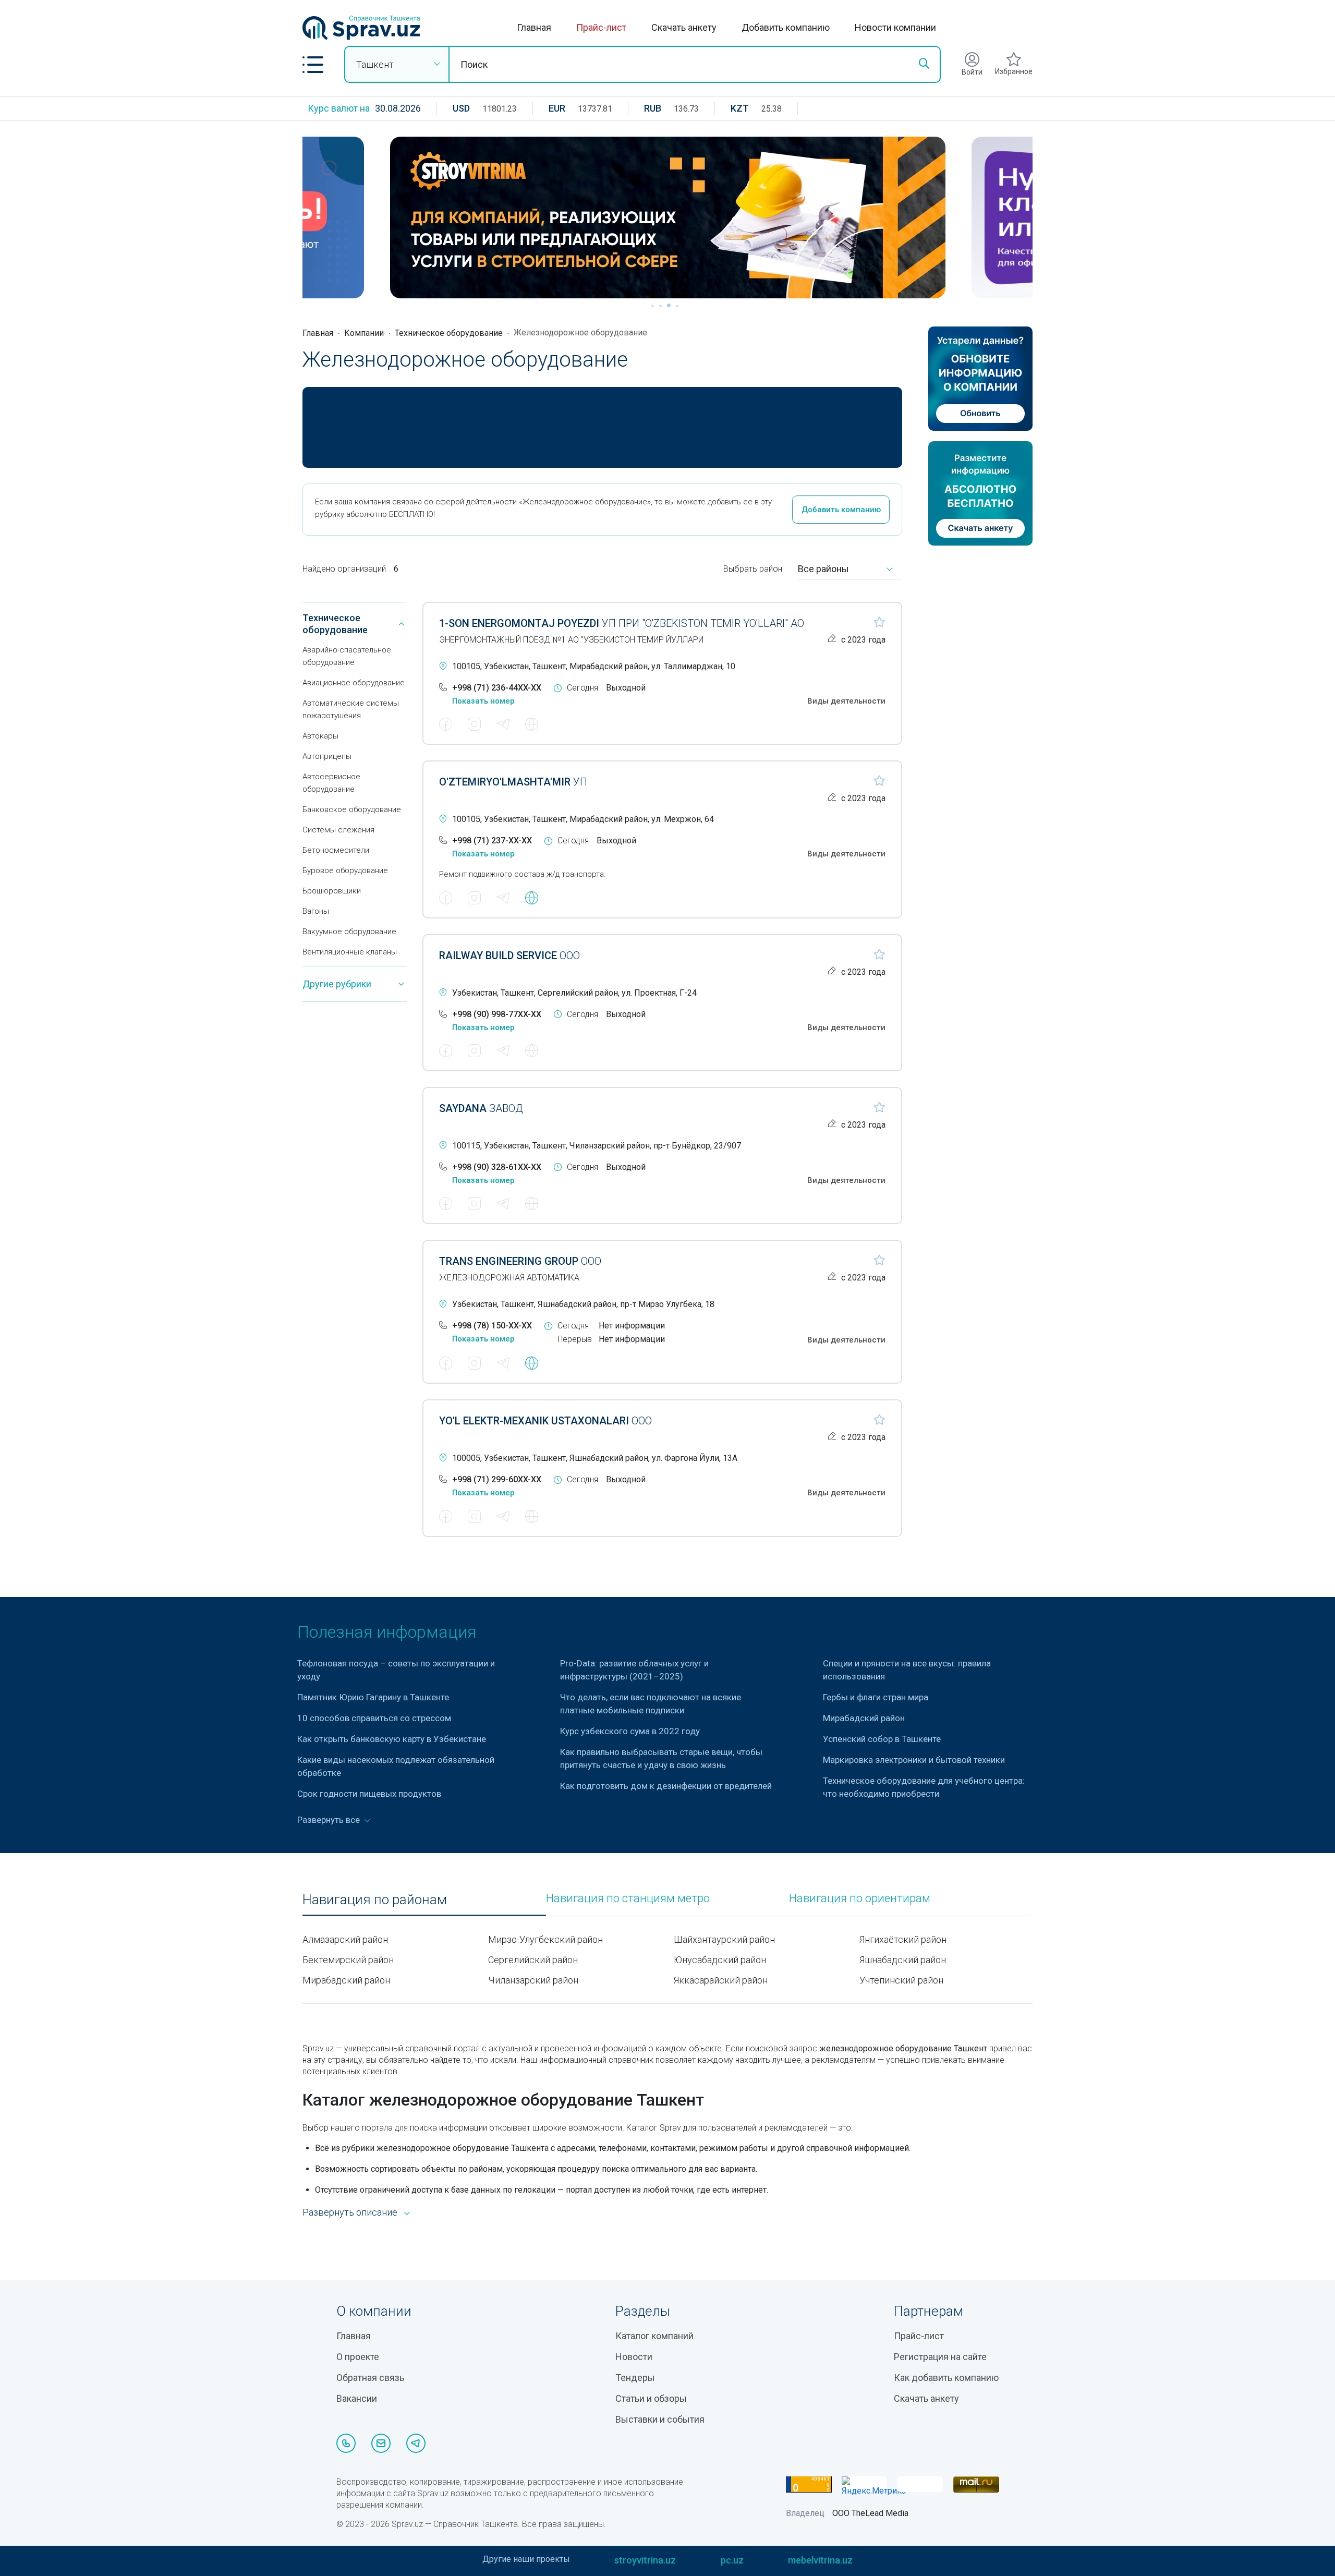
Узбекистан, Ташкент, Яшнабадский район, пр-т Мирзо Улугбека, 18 (583, 1304)
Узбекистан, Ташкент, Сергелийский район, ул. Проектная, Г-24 (574, 993)
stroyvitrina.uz (645, 2560)
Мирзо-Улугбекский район (545, 1939)
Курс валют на (339, 108)
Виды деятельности (846, 701)
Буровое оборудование (345, 870)
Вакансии (357, 2398)
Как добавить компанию (946, 2378)
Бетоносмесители (336, 850)
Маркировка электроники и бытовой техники (914, 1760)
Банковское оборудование (352, 809)
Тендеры (635, 2378)
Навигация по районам (375, 1900)
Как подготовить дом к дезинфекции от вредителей (666, 1786)
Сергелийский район (533, 1960)
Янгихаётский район (903, 1939)
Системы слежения (338, 830)
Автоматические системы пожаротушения (351, 709)
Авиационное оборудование (354, 683)
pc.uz (732, 2560)
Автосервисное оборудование (331, 783)
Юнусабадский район (720, 1960)
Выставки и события (660, 2419)
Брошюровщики (332, 891)
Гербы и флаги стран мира (876, 1697)
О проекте (358, 2357)
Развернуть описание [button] (350, 2212)
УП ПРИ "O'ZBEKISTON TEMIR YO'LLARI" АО (622, 623)
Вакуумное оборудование (349, 932)
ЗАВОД (481, 1108)
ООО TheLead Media (870, 2513)
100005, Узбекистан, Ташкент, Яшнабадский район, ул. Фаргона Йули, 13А (595, 1458)
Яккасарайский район (721, 1980)
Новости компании (895, 27)
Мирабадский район (864, 1718)
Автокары (320, 736)
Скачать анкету (684, 27)
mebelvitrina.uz (820, 2560)
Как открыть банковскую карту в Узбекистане (392, 1739)
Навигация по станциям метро (628, 1898)
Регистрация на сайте (940, 2357)
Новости (634, 2357)
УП (513, 782)
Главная (534, 27)
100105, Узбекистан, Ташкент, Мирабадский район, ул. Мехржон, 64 (583, 819)
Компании (364, 333)
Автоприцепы (327, 756)
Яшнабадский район (903, 1960)
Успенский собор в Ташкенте (882, 1739)
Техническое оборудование (449, 333)
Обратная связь (370, 2378)
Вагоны (316, 911)
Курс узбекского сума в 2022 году (630, 1731)
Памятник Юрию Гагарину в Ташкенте (373, 1697)
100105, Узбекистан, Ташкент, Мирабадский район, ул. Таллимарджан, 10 (594, 666)
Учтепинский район (901, 1980)
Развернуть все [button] (330, 1820)
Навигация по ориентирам (860, 1898)
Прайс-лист (601, 27)
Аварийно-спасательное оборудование (347, 656)
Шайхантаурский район (724, 1939)
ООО (509, 956)
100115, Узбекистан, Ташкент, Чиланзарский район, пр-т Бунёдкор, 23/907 (597, 1146)
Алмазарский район (345, 1939)
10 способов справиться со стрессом (374, 1718)
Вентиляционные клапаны (350, 952)
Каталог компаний (654, 2336)
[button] (313, 65)
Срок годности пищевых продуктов (369, 1794)
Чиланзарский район (533, 1980)
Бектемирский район (348, 1960)
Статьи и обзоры (651, 2398)
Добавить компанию (786, 27)
